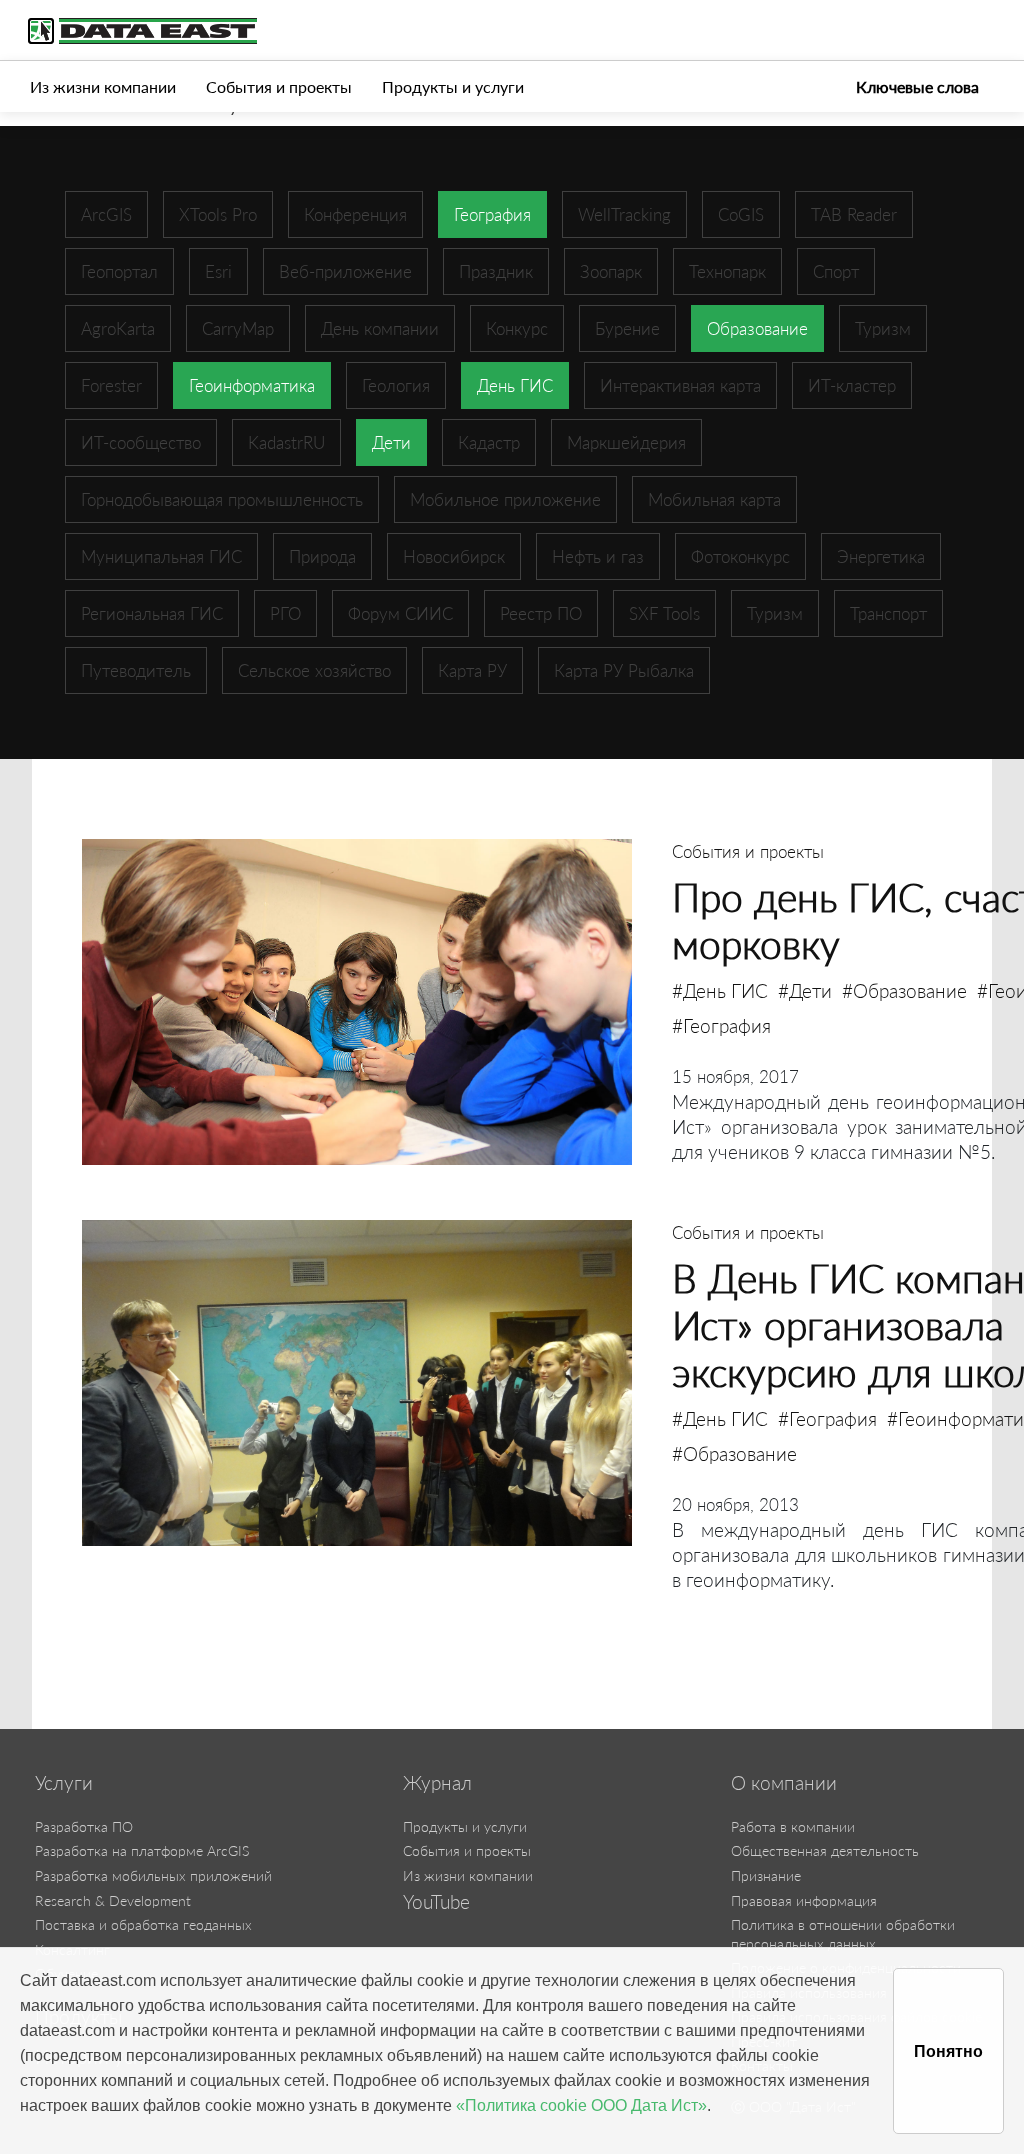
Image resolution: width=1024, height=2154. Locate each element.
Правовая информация (804, 1900)
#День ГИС (720, 990)
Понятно (948, 2051)
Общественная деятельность (825, 1850)
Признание (766, 1875)
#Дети (805, 990)
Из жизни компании (103, 86)
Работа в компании (793, 1826)
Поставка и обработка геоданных (143, 1924)
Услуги (64, 1783)
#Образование (904, 990)
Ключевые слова (917, 86)
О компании (784, 1783)
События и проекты (279, 86)
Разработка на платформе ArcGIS (142, 1850)
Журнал (437, 1783)
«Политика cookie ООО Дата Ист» (581, 2105)
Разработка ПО (84, 1826)
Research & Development (113, 1900)
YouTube (436, 1902)
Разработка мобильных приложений (153, 1875)
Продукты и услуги (453, 86)
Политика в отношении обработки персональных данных (843, 1934)
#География (721, 1025)
